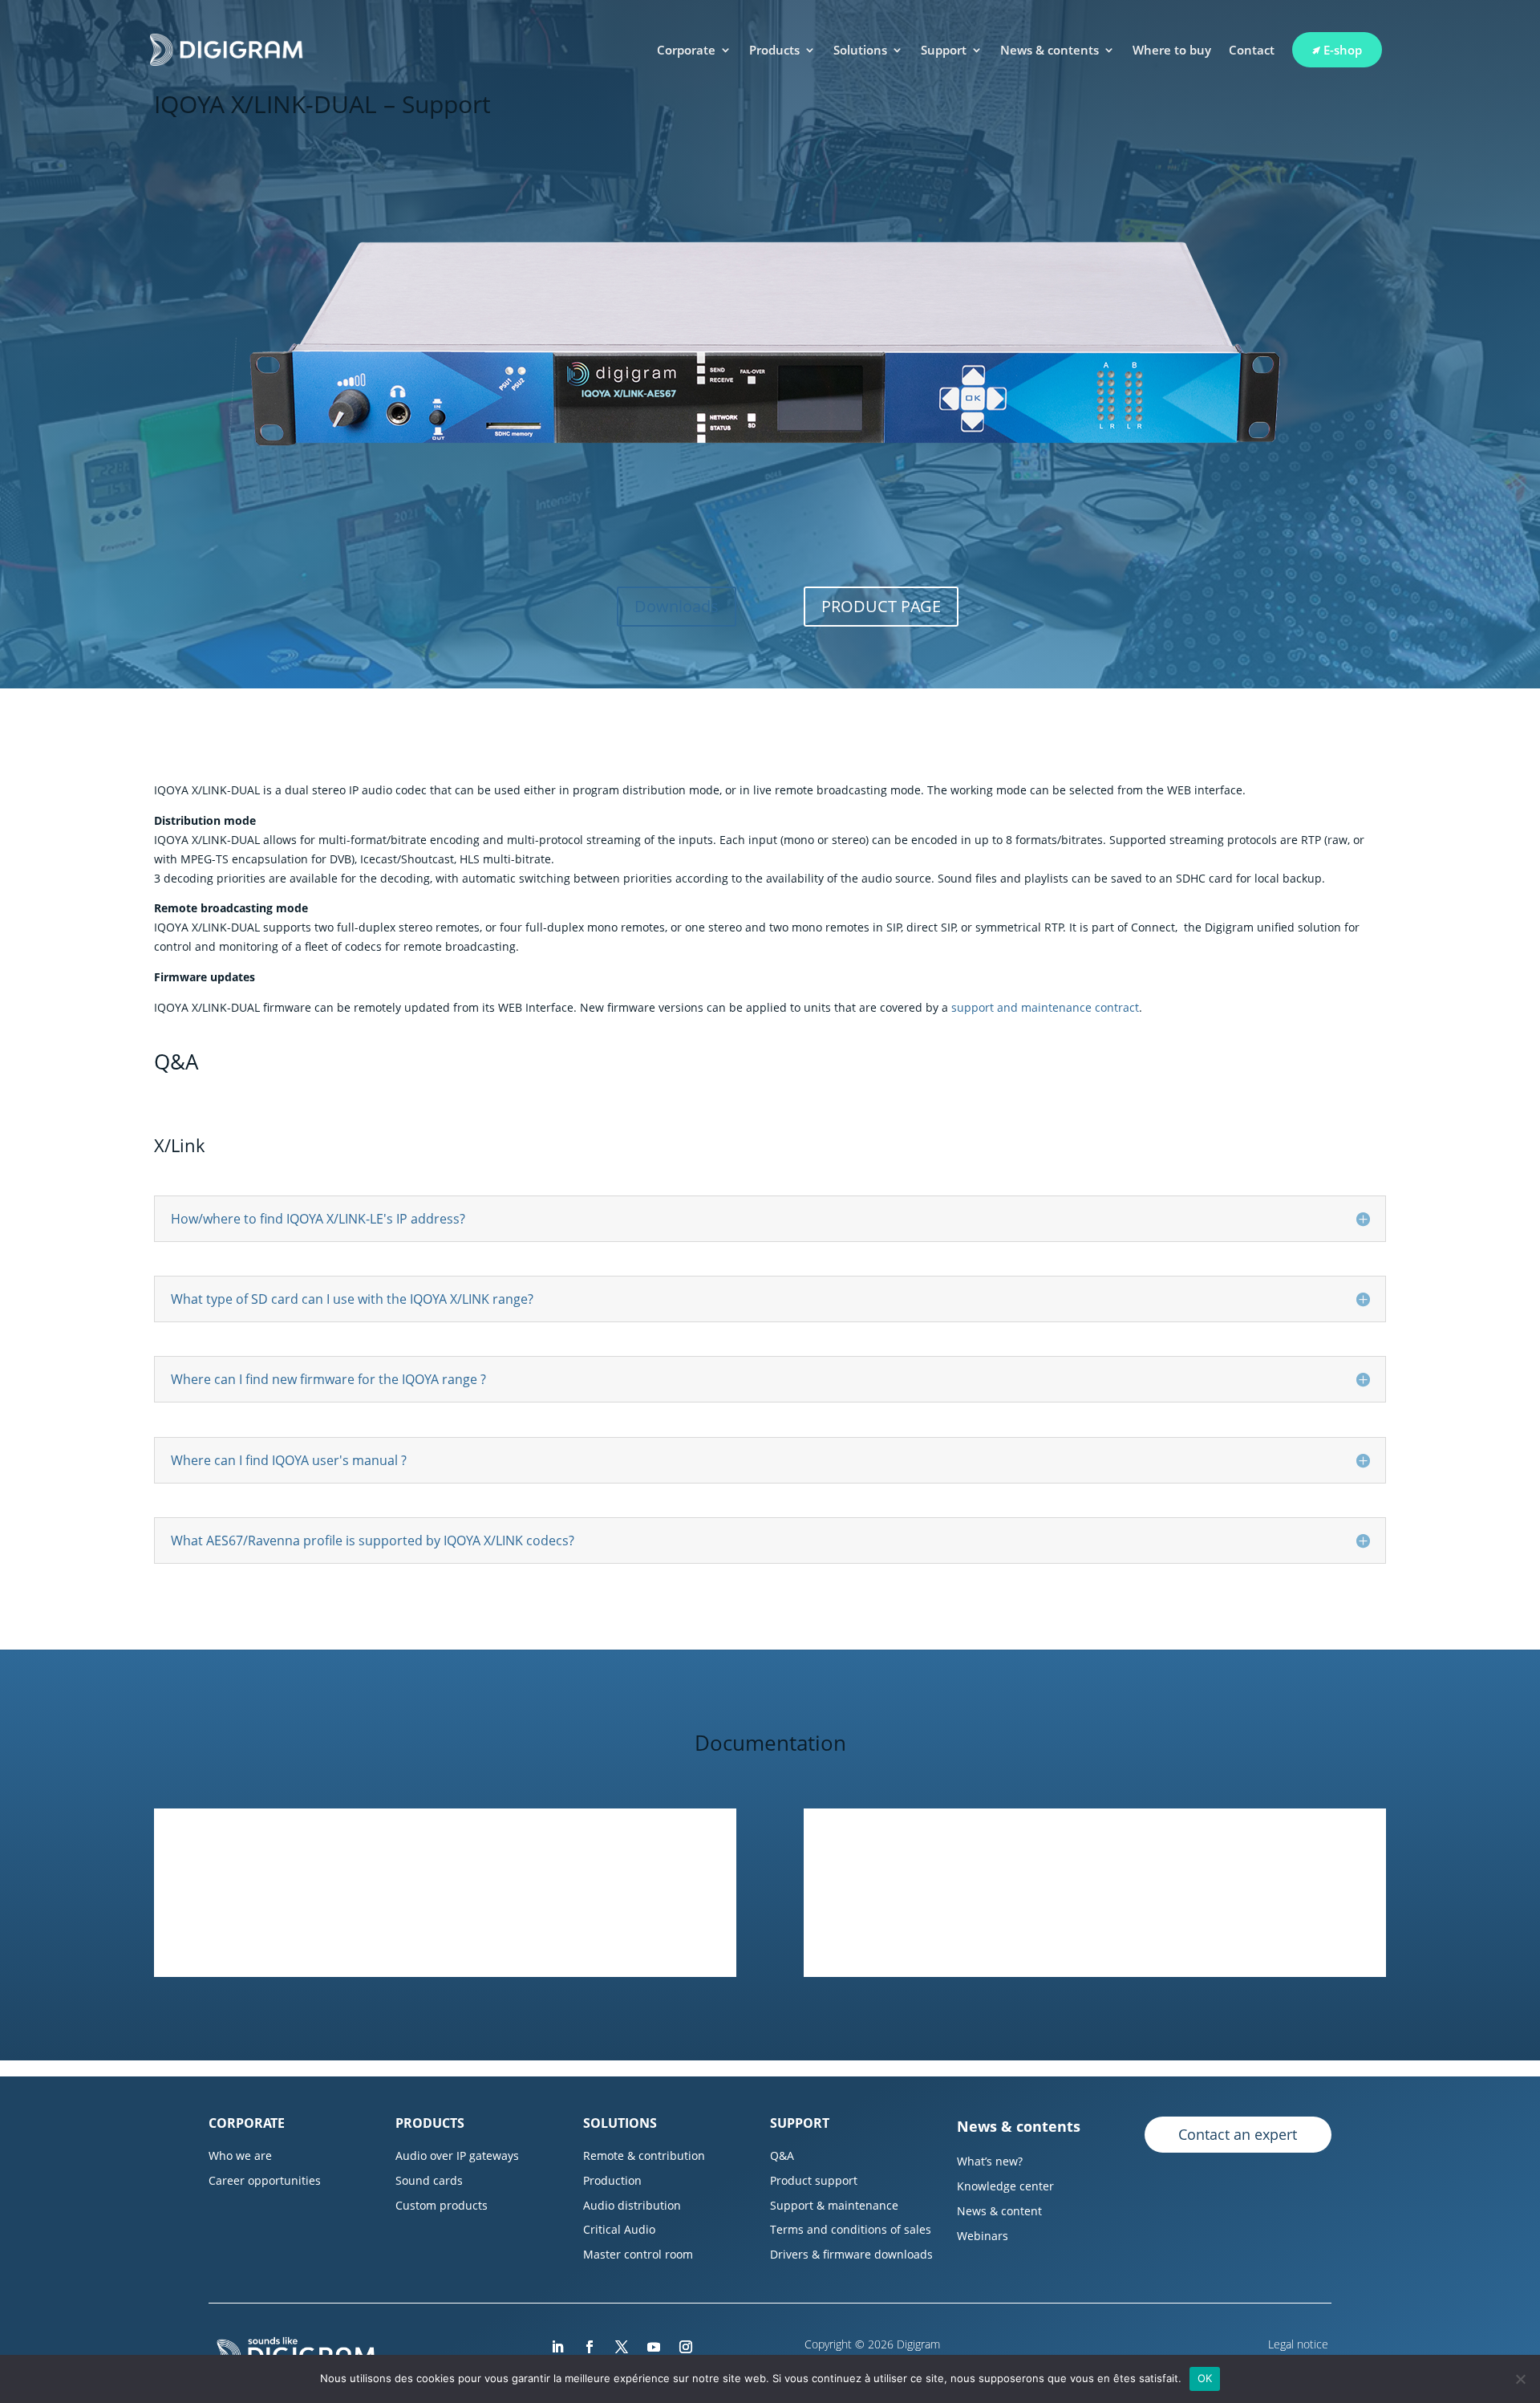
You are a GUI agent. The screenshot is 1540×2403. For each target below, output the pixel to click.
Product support (814, 2180)
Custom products (442, 2205)
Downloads (677, 606)
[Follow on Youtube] (654, 2347)
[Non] (1520, 2379)
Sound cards (429, 2180)
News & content (999, 2211)
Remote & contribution (644, 2155)
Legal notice (1300, 2344)
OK (1205, 2378)
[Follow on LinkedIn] (557, 2347)
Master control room (638, 2254)
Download (445, 1924)
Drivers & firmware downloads (851, 2254)
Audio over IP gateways (457, 2155)
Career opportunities (265, 2180)
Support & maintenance (834, 2205)
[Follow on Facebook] (590, 2347)
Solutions (860, 50)
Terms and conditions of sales (851, 2229)
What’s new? (990, 2161)
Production (612, 2180)
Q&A (782, 2155)
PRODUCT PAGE (881, 606)
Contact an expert (1238, 2134)
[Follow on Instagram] (686, 2347)
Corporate (686, 50)
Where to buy (1172, 50)
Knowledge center (1005, 2186)
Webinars (983, 2236)
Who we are (240, 2155)
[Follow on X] (622, 2347)
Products (774, 50)
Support (944, 50)
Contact (1252, 50)
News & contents (1050, 50)
